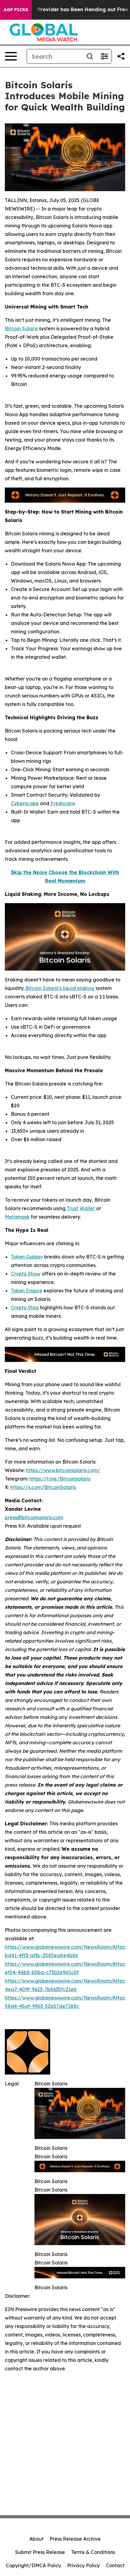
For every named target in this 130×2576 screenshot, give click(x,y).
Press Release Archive (75, 2539)
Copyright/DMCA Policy (33, 2565)
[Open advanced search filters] (104, 56)
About (36, 2539)
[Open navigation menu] (11, 56)
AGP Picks (16, 10)
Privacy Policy (83, 2565)
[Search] (90, 56)
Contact (115, 2565)
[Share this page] (121, 56)
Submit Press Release (40, 2552)
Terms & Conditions (93, 2552)
